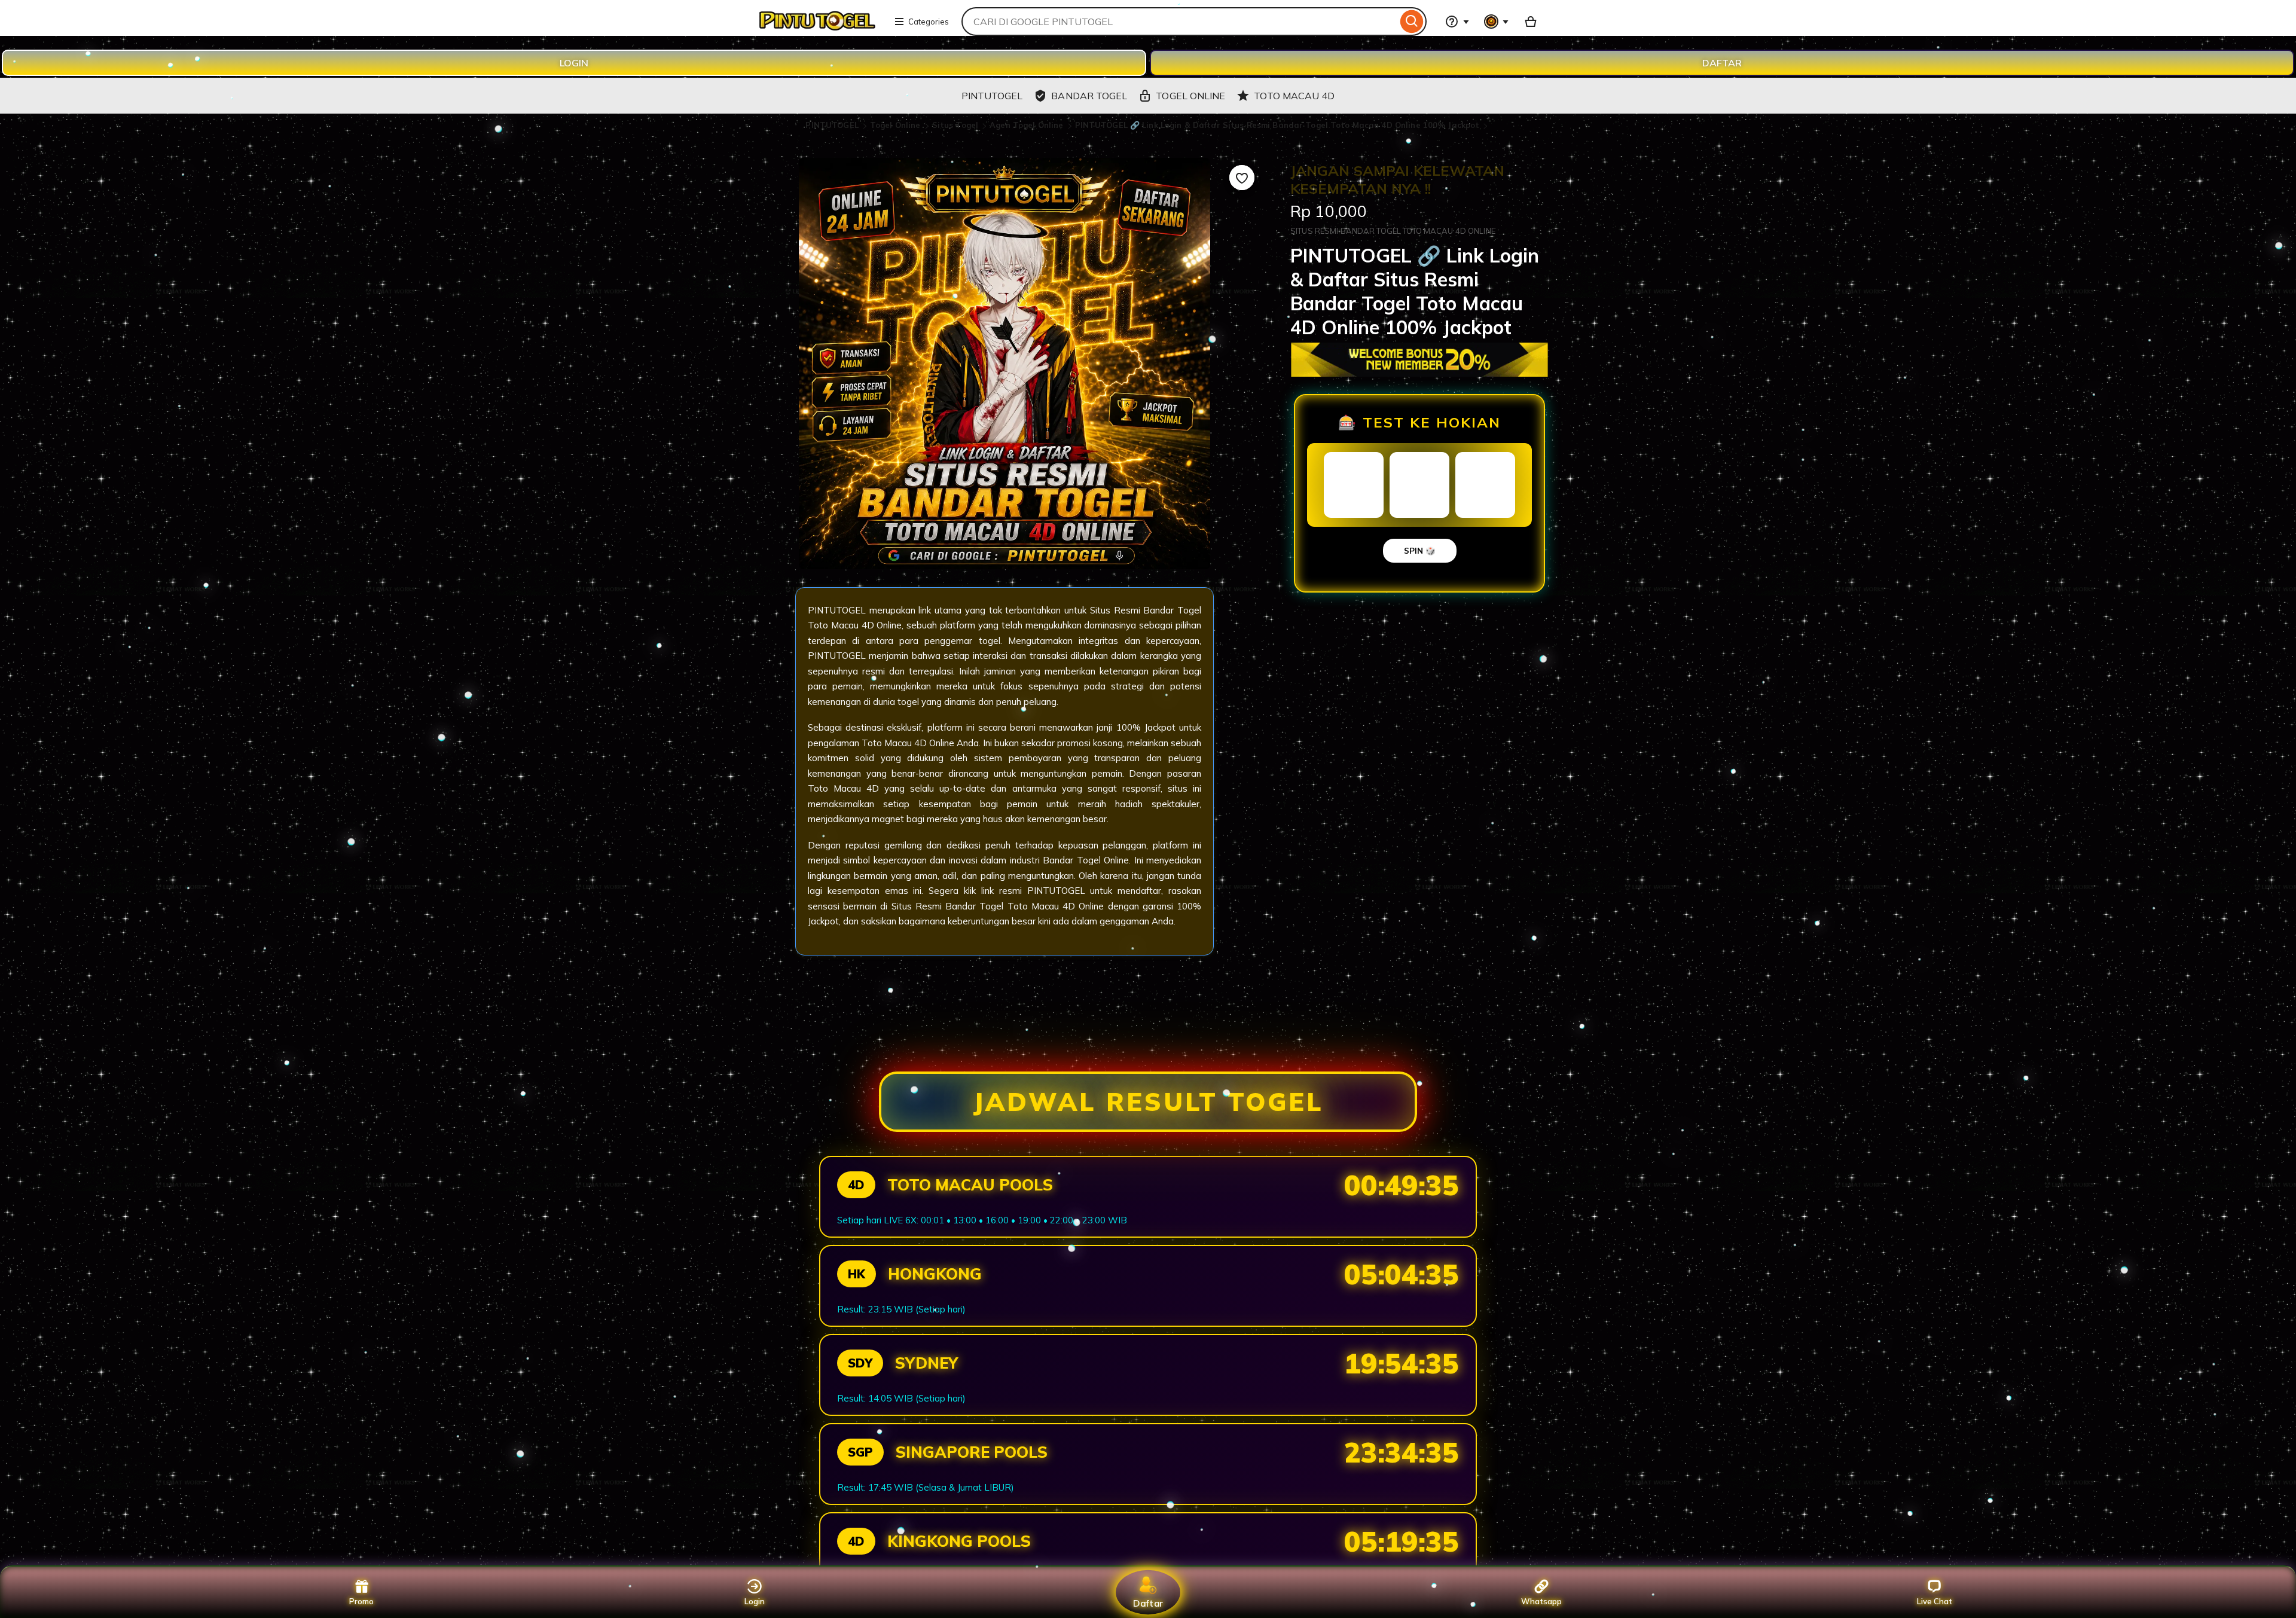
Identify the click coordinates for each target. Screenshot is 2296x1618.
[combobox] (1179, 22)
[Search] (1412, 22)
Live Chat (1935, 1601)
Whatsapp (1541, 1601)
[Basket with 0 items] (1531, 22)
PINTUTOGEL (833, 125)
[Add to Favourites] (1242, 178)
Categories (929, 22)
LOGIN (574, 63)
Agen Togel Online (1028, 125)
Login (755, 1601)
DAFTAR (1722, 63)
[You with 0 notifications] (1497, 22)
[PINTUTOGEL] (816, 29)
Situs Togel (957, 125)
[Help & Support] (1457, 22)
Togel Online (897, 125)
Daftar (1148, 1603)
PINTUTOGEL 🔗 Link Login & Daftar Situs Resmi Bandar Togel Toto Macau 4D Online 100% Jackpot (1277, 125)
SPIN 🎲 (1420, 551)
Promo (361, 1601)
